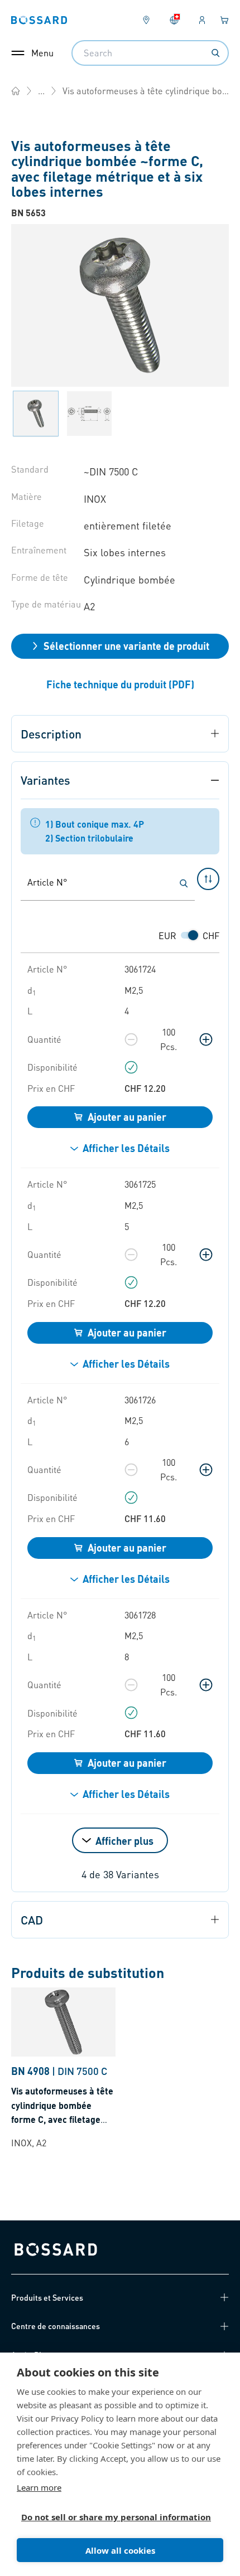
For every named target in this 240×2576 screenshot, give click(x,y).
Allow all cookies (120, 2550)
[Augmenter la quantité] (206, 1039)
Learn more (39, 2487)
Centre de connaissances (56, 2326)
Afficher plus (124, 1841)
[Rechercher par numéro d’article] (184, 883)
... (41, 91)
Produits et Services (47, 2297)
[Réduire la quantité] (131, 1039)
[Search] (215, 53)
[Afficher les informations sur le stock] (131, 1067)
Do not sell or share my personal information (116, 2517)
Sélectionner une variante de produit (126, 646)
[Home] (16, 91)
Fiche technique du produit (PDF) (120, 684)
